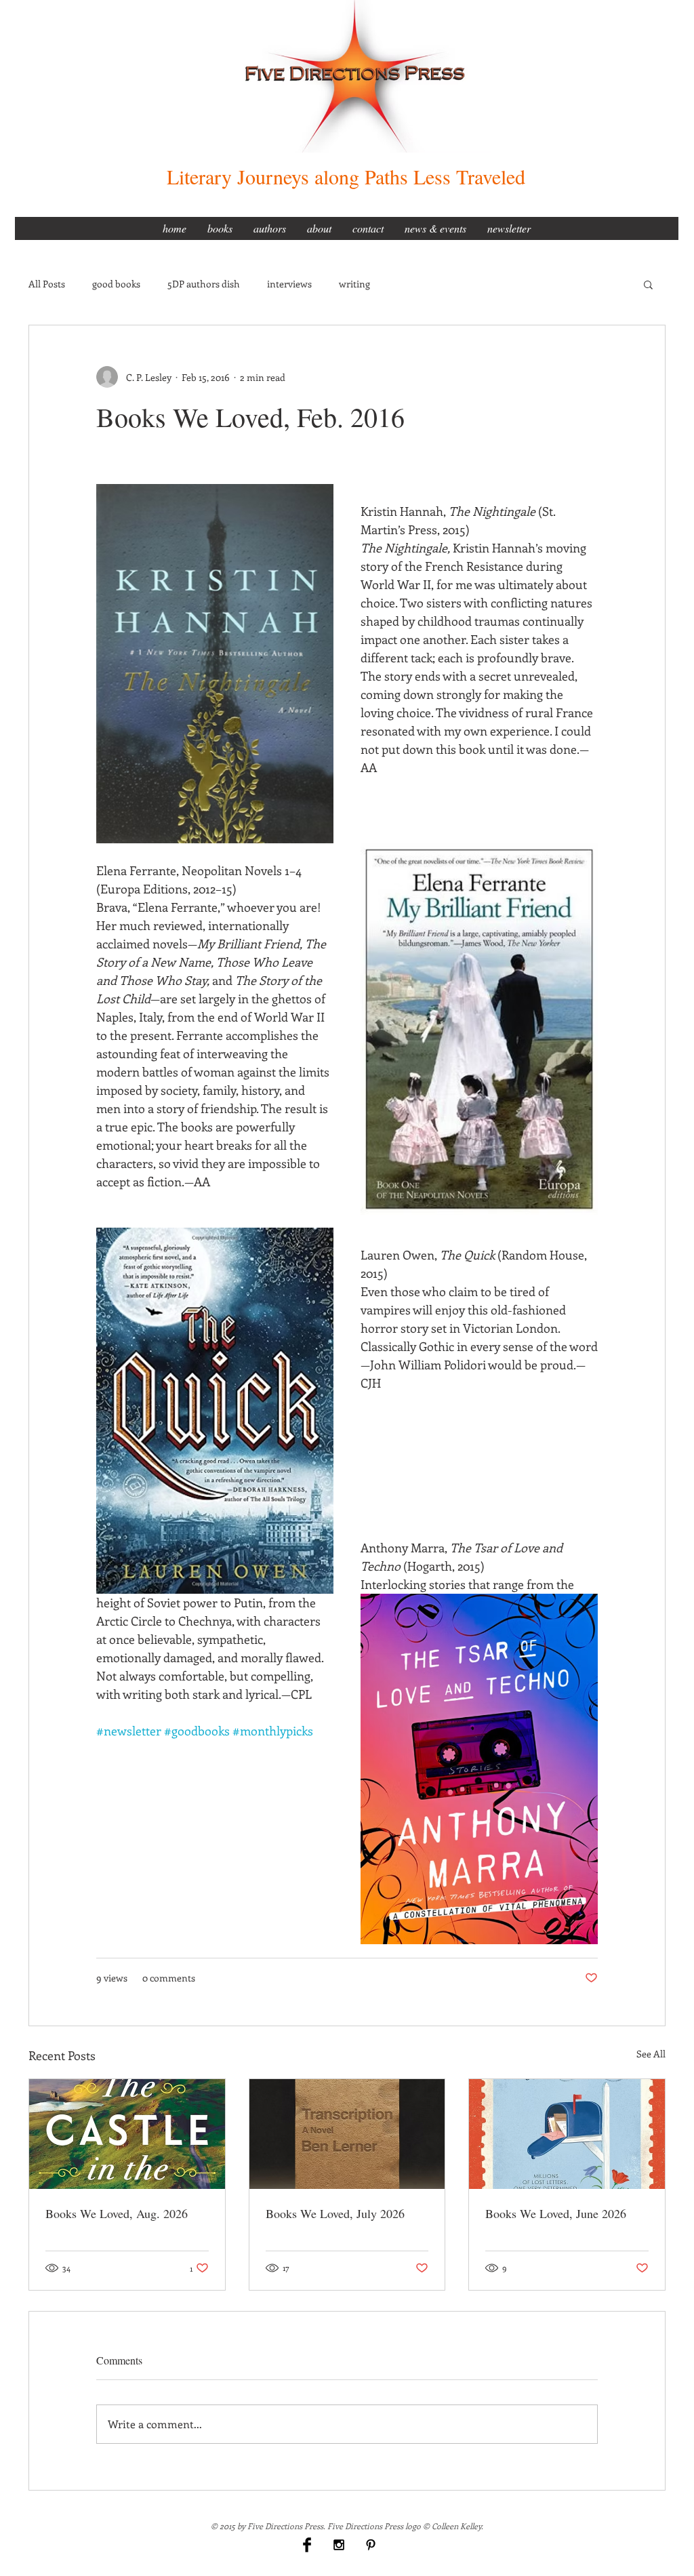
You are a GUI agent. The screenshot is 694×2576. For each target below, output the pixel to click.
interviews (289, 284)
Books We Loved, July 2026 (335, 2213)
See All (651, 2054)
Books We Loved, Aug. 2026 (117, 2213)
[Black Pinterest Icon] (371, 2545)
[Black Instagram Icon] (339, 2545)
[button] (648, 284)
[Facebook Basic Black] (307, 2545)
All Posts (47, 284)
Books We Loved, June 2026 (556, 2213)
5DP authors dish (204, 284)
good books (116, 284)
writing (354, 284)
